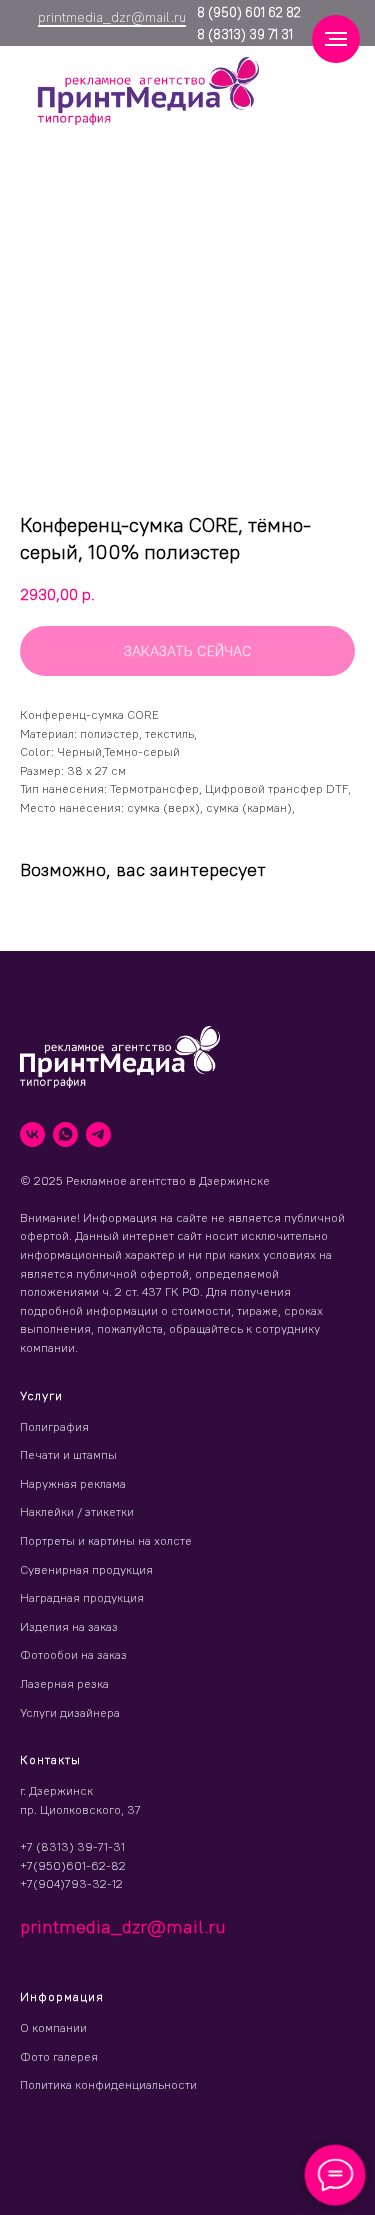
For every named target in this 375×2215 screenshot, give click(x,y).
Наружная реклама (73, 1483)
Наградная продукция (82, 1597)
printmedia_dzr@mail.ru (112, 17)
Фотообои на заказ (73, 1654)
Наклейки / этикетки (77, 1511)
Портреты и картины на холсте (106, 1540)
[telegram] (98, 1134)
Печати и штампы (68, 1454)
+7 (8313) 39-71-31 (72, 1846)
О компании (53, 2027)
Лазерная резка (64, 1683)
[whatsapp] (65, 1134)
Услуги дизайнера (70, 1712)
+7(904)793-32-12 (71, 1883)
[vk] (32, 1134)
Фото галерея (59, 2056)
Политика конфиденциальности (108, 2084)
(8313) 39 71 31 (249, 34)
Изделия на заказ (69, 1626)
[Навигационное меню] (336, 39)
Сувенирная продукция (86, 1569)
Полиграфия (54, 1426)
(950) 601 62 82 (253, 12)
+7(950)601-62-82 (73, 1865)
